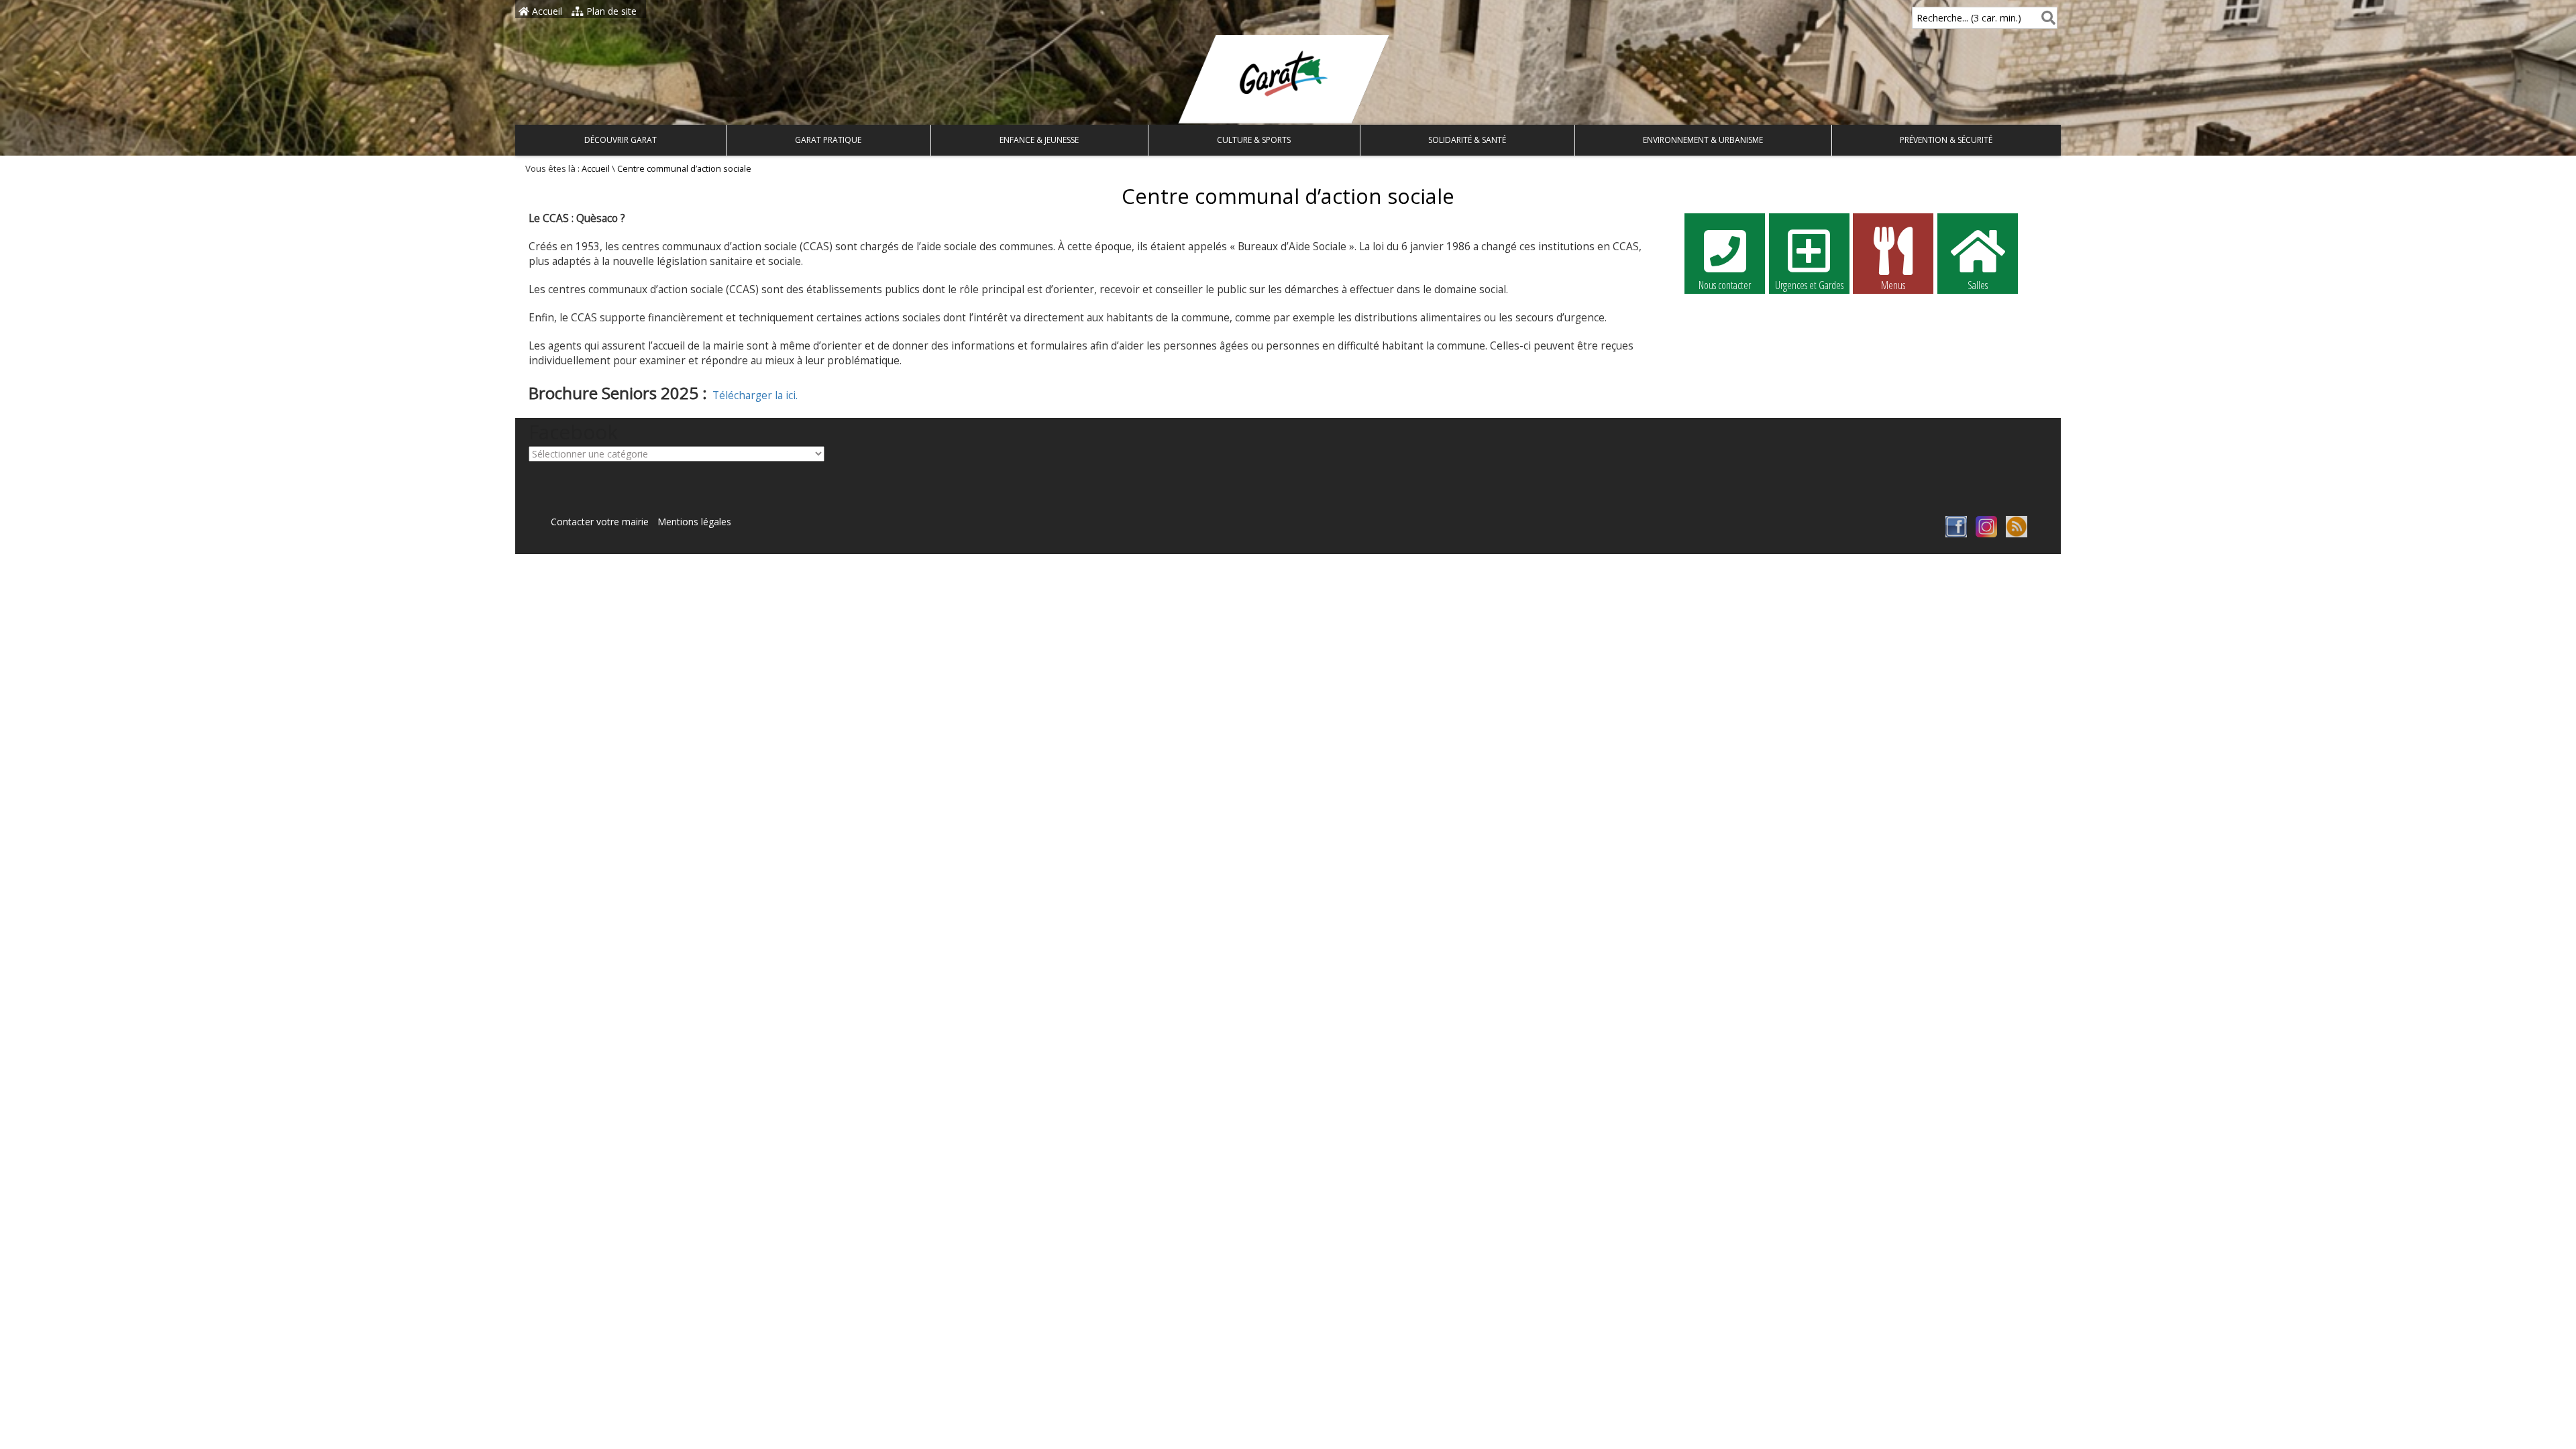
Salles (1978, 285)
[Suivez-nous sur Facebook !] (1956, 534)
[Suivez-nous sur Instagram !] (1986, 534)
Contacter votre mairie (600, 522)
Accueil (546, 11)
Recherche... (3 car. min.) (1969, 18)
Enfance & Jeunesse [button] (1039, 140)
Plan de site (610, 11)
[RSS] (2017, 534)
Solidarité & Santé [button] (1467, 140)
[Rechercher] (2046, 18)
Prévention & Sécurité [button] (1946, 140)
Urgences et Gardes (1809, 285)
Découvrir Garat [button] (621, 140)
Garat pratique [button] (828, 140)
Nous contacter (1725, 285)
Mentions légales (694, 522)
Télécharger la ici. (755, 395)
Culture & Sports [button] (1254, 140)
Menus (1893, 285)
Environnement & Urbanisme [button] (1703, 140)
